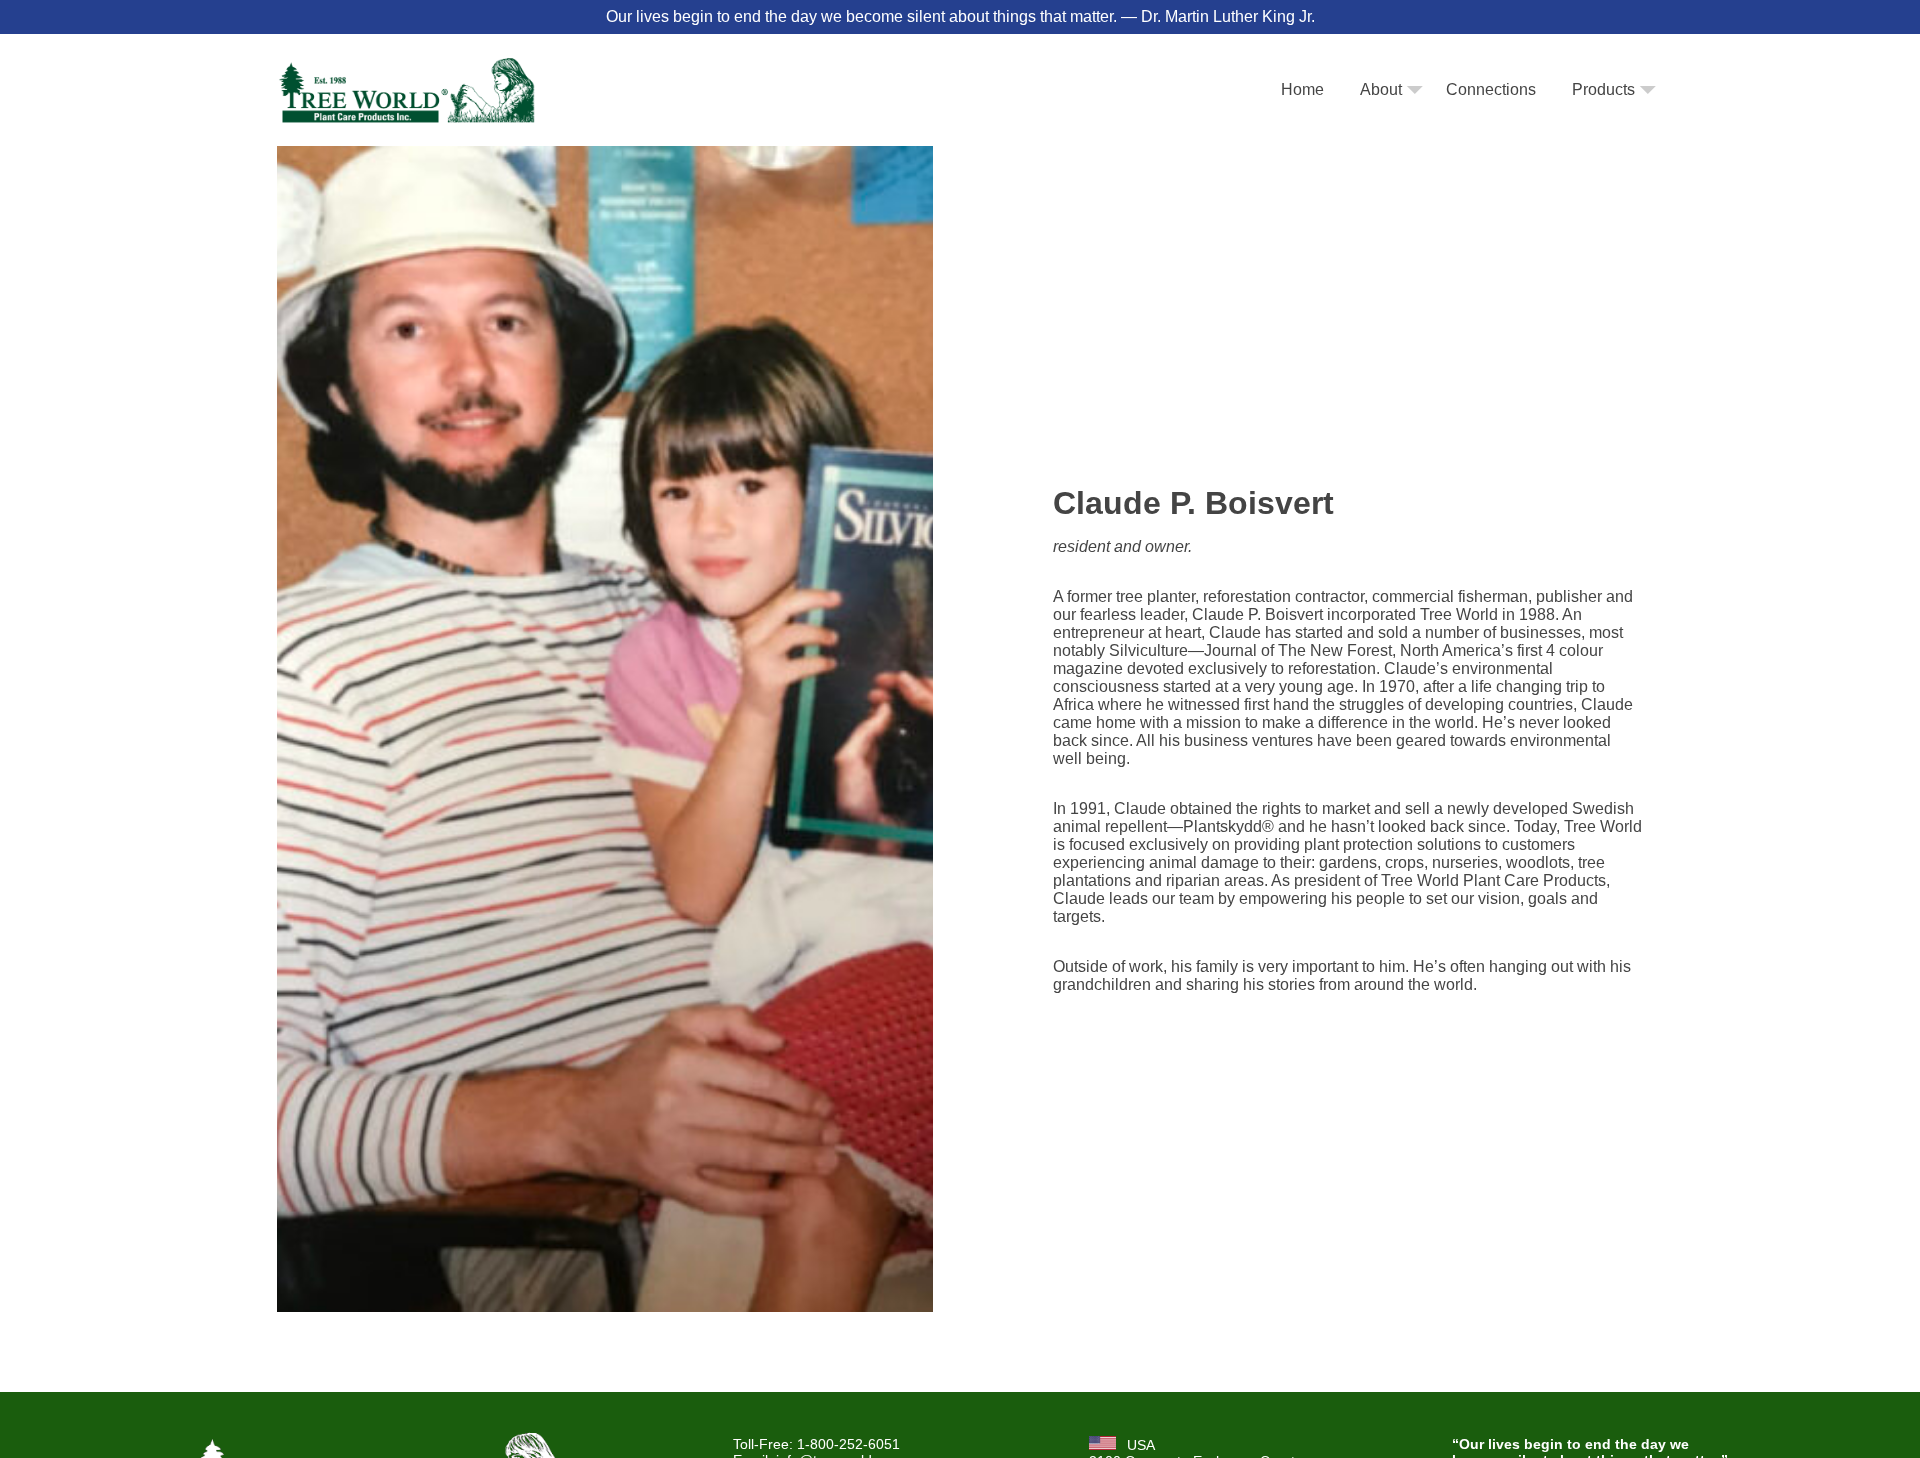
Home (1302, 89)
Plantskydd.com (1574, 131)
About (1381, 89)
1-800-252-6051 (848, 1444)
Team (1378, 131)
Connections (1491, 89)
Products (1603, 89)
